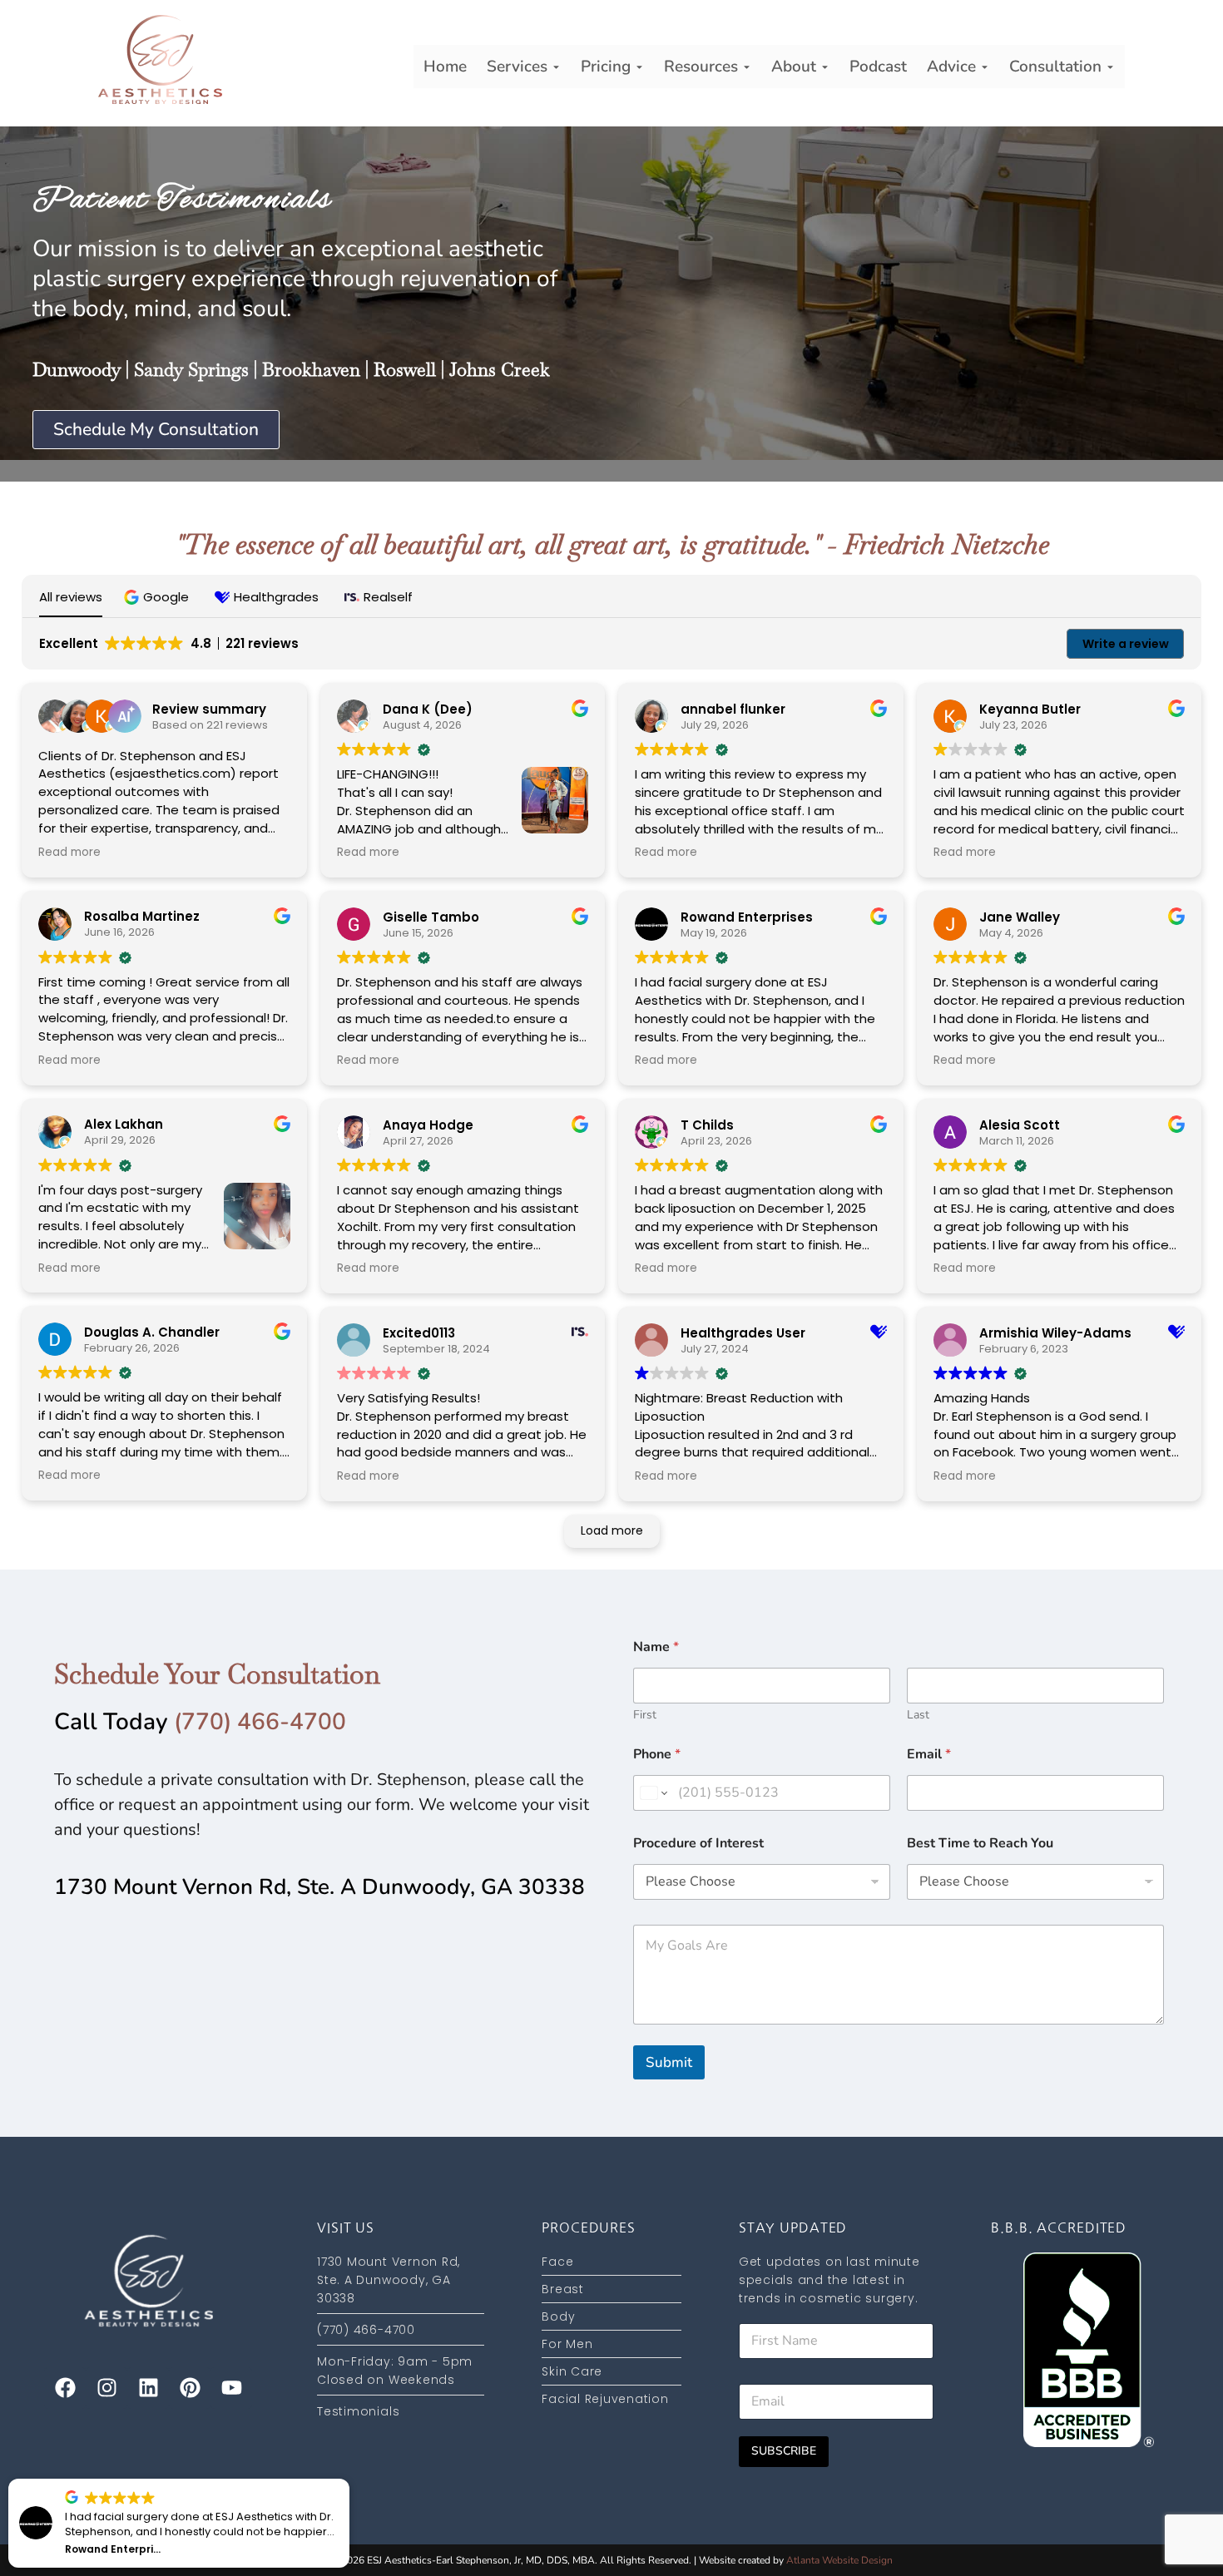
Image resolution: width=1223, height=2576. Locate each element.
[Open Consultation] (1110, 67)
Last (918, 1715)
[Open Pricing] (639, 67)
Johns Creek (500, 369)
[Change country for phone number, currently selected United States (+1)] (653, 1793)
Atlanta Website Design (839, 2560)
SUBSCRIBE (784, 2451)
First (645, 1715)
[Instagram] (106, 2388)
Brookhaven (311, 369)
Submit (669, 2062)
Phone (657, 1755)
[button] (158, 597)
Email (929, 1755)
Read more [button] (69, 853)
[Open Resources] (747, 67)
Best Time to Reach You (980, 1844)
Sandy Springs (191, 369)
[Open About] (825, 67)
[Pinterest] (190, 2388)
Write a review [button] (1126, 644)
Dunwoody (77, 369)
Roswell (405, 369)
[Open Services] (556, 67)
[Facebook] (65, 2388)
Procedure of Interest (698, 1844)
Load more (612, 1530)
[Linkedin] (148, 2388)
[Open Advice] (985, 67)
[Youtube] (231, 2388)
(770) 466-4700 (260, 1722)
